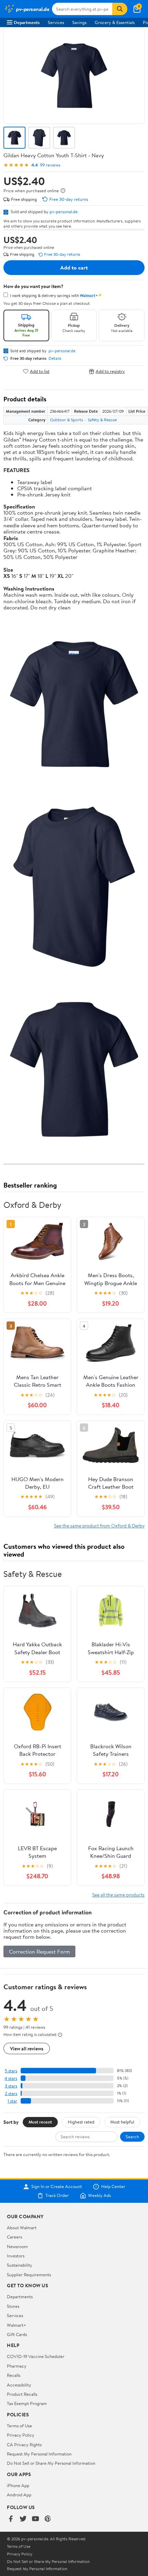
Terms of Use (19, 2426)
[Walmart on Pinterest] (48, 2519)
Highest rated (81, 2122)
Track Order (57, 2196)
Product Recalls (22, 2394)
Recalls (14, 2375)
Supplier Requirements (29, 2275)
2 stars (11, 2093)
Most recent (40, 2122)
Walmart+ (17, 2325)
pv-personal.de (64, 211)
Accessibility (19, 2385)
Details (55, 358)
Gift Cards (17, 2334)
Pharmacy (17, 2366)
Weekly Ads (99, 2196)
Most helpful (122, 2122)
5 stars (11, 2071)
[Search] (120, 9)
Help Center (113, 2187)
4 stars (11, 2078)
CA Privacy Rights (24, 2445)
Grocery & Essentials (115, 22)
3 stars (11, 2086)
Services (56, 22)
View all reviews (27, 2048)
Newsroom (17, 2246)
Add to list (40, 371)
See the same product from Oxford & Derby (99, 1526)
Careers (14, 2237)
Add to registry (110, 371)
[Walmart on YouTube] (35, 2519)
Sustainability (20, 2265)
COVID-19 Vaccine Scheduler (36, 2356)
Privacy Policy (21, 2435)
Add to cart (74, 267)
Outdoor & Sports (66, 420)
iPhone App (18, 2485)
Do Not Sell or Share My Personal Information (51, 2463)
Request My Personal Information (39, 2454)
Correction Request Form (39, 1951)
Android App (19, 2495)
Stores (13, 2306)
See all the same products (118, 1895)
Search (132, 2137)
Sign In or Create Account (57, 2187)
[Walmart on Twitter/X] (23, 2519)
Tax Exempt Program (27, 2403)
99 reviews (50, 165)
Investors (16, 2256)
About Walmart (22, 2228)
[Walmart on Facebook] (11, 2519)
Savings (79, 22)
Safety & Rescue (102, 420)
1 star (12, 2101)
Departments (27, 22)
